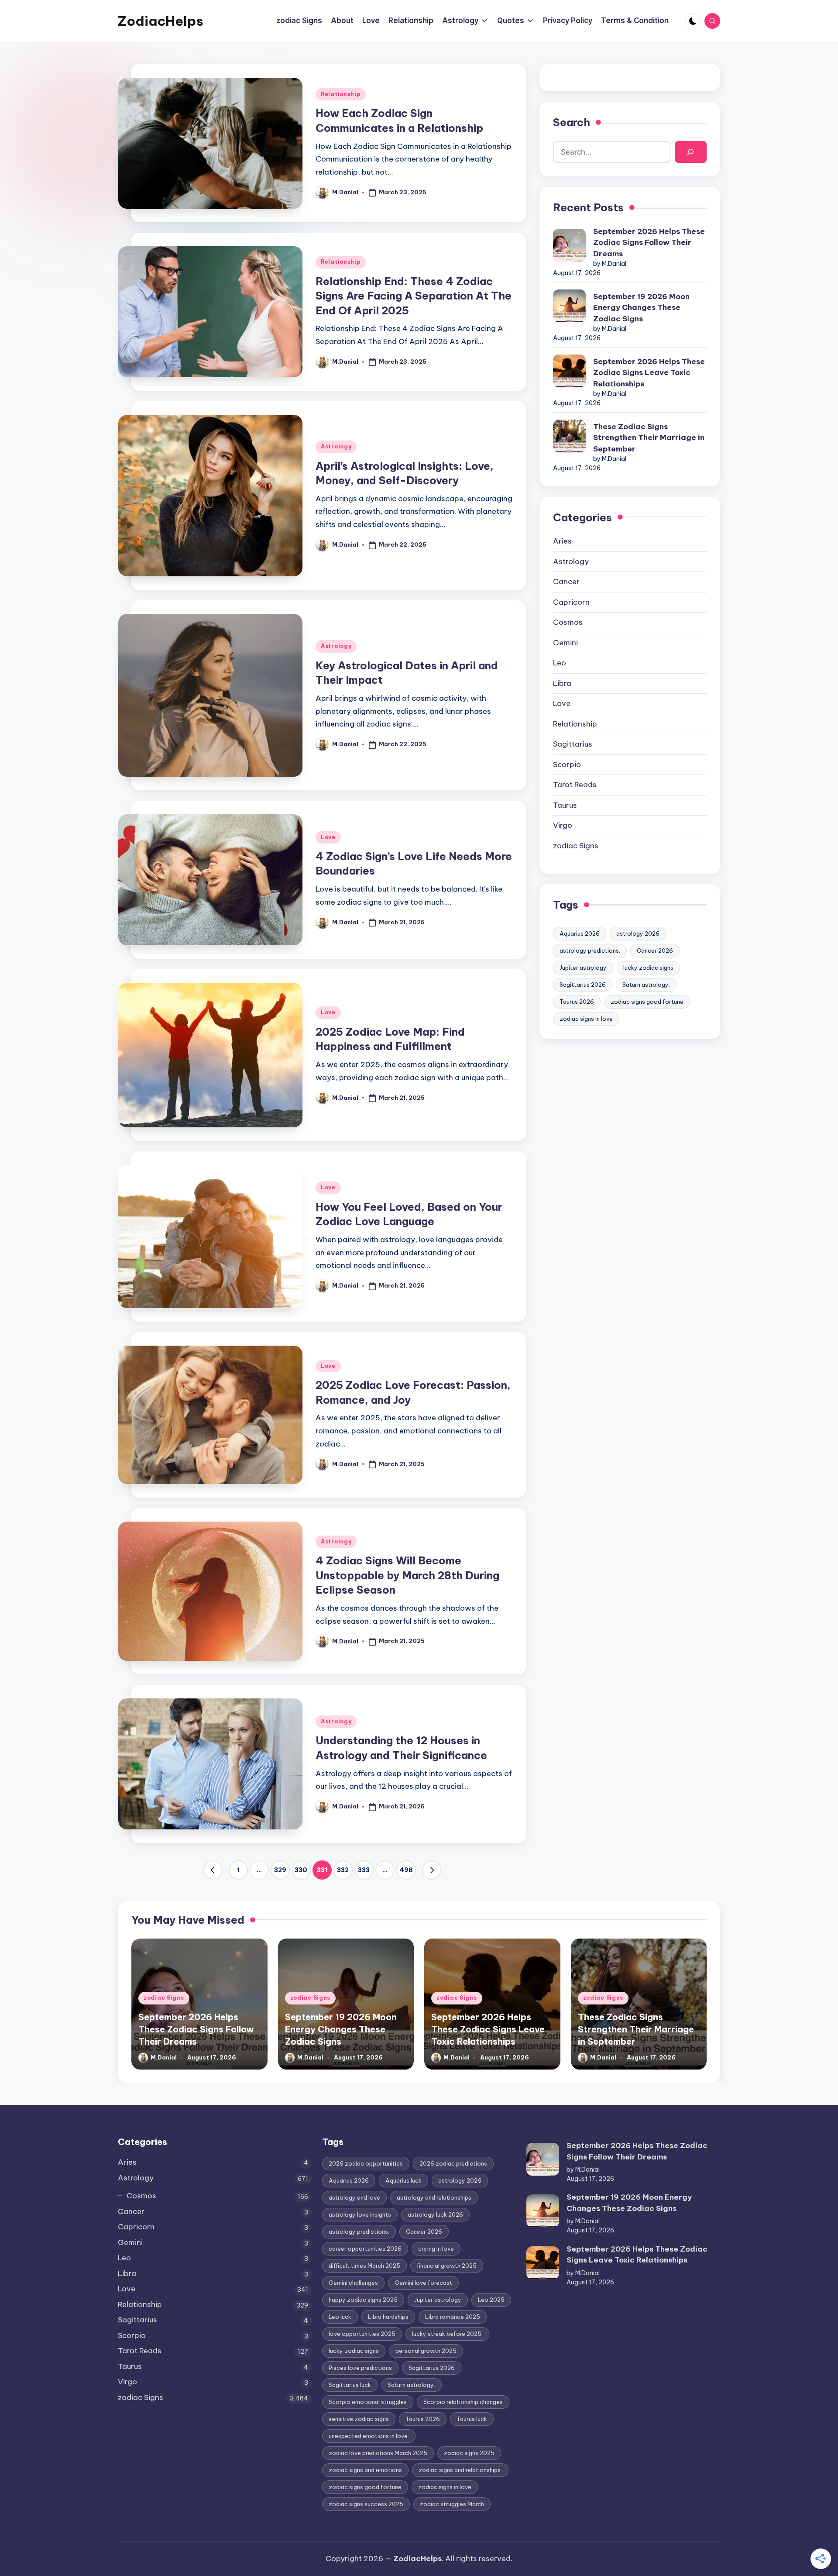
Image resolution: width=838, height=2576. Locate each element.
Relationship (341, 94)
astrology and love (354, 2197)
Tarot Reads (575, 785)
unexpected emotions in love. (369, 2436)
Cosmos (568, 622)
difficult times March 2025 (364, 2266)
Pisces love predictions (360, 2368)
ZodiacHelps (161, 21)
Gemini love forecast (423, 2283)
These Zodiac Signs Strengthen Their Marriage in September (649, 438)
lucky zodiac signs (648, 968)
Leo (560, 663)
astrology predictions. (590, 951)
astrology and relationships (434, 2197)
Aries (562, 541)
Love (328, 837)
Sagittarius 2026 (583, 985)
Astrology (336, 446)
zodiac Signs (576, 846)
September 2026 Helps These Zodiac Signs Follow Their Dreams (649, 243)
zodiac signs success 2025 (366, 2504)
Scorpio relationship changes (463, 2402)
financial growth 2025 (447, 2266)
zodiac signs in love (586, 1019)
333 (364, 1870)
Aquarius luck (404, 2180)
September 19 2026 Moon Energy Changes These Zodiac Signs (641, 308)
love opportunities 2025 (362, 2334)
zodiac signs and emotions (365, 2470)
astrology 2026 (638, 933)
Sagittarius (573, 744)
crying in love (436, 2249)
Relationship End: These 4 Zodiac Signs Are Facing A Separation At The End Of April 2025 (414, 296)
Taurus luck (472, 2419)
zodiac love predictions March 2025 (378, 2453)
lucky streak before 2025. (447, 2334)
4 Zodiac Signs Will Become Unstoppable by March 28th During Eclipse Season (407, 1575)
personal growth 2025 (426, 2351)
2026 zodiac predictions (453, 2163)
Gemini (565, 643)
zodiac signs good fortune (647, 1002)
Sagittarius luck (350, 2385)
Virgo (563, 825)
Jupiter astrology (583, 968)
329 (280, 1870)
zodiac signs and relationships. (460, 2470)
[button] (213, 1870)
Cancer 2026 (655, 951)
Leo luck (340, 2317)
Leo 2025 (491, 2300)
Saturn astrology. (646, 985)
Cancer (566, 582)
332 (343, 1870)
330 (301, 1870)
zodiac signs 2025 (469, 2453)
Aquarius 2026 (580, 933)
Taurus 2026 (577, 1002)
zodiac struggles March (452, 2504)
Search (572, 122)
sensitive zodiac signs (359, 2419)
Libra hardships (388, 2317)
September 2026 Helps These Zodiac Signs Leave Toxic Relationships (649, 373)
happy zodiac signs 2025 (363, 2300)
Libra (562, 683)
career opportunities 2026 (365, 2249)
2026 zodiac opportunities (366, 2163)
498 (406, 1870)
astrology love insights (360, 2214)
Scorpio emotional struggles (368, 2402)
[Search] (691, 152)
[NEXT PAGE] (432, 1870)
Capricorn (571, 602)
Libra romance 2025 (453, 2317)
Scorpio (567, 765)
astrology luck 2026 (435, 2214)
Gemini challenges (353, 2283)
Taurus (565, 805)
